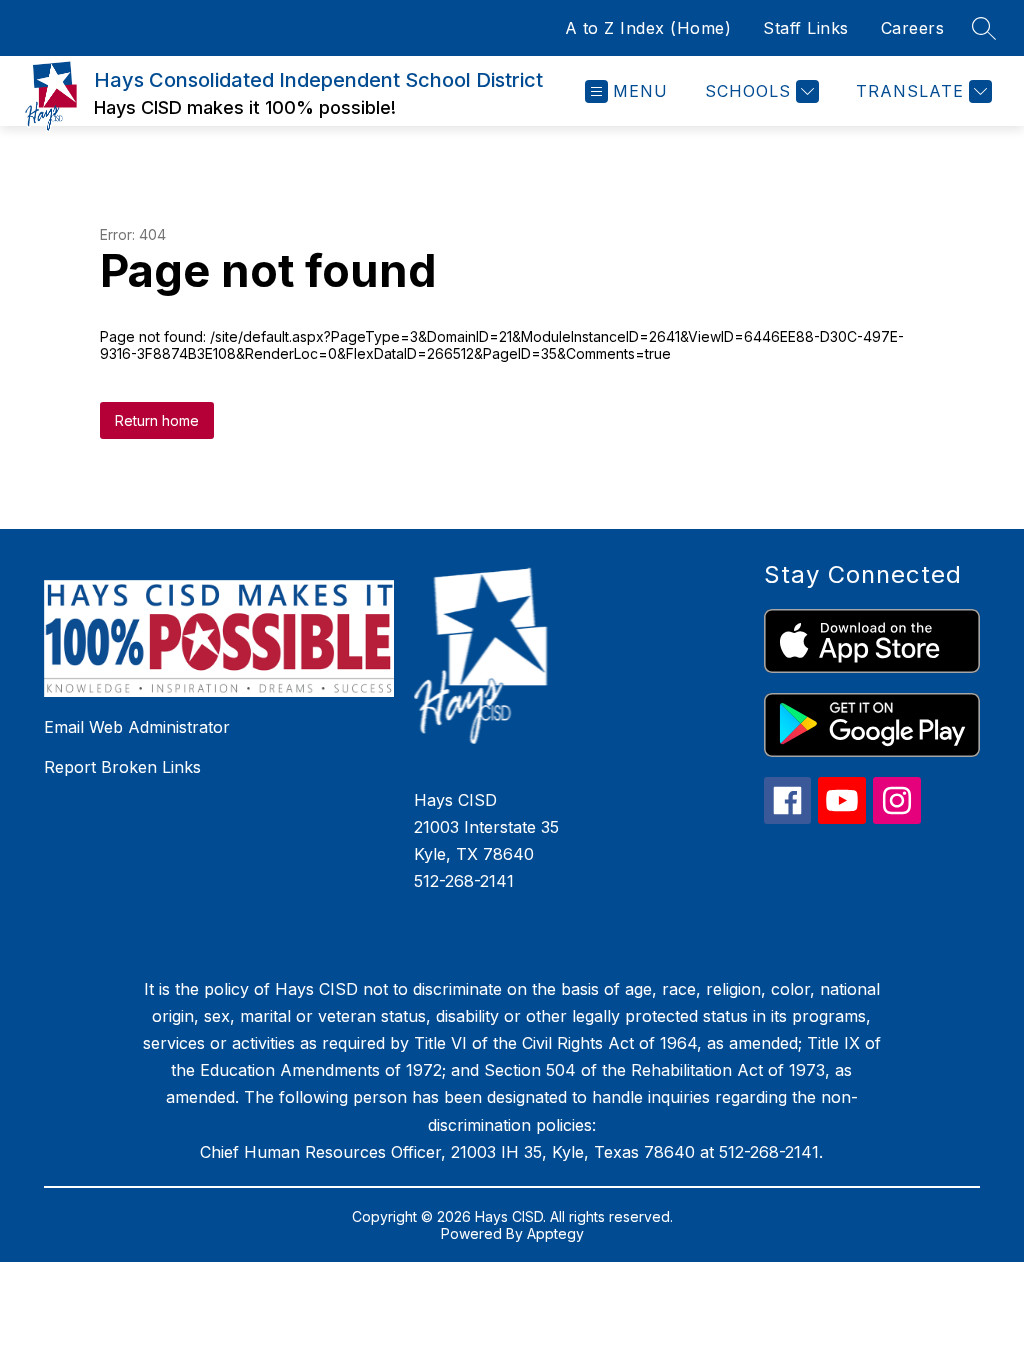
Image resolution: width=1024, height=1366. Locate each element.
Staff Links (806, 28)
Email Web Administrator (137, 727)
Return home (157, 420)
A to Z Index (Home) (648, 28)
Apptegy (555, 1233)
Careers (913, 28)
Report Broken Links (122, 767)
